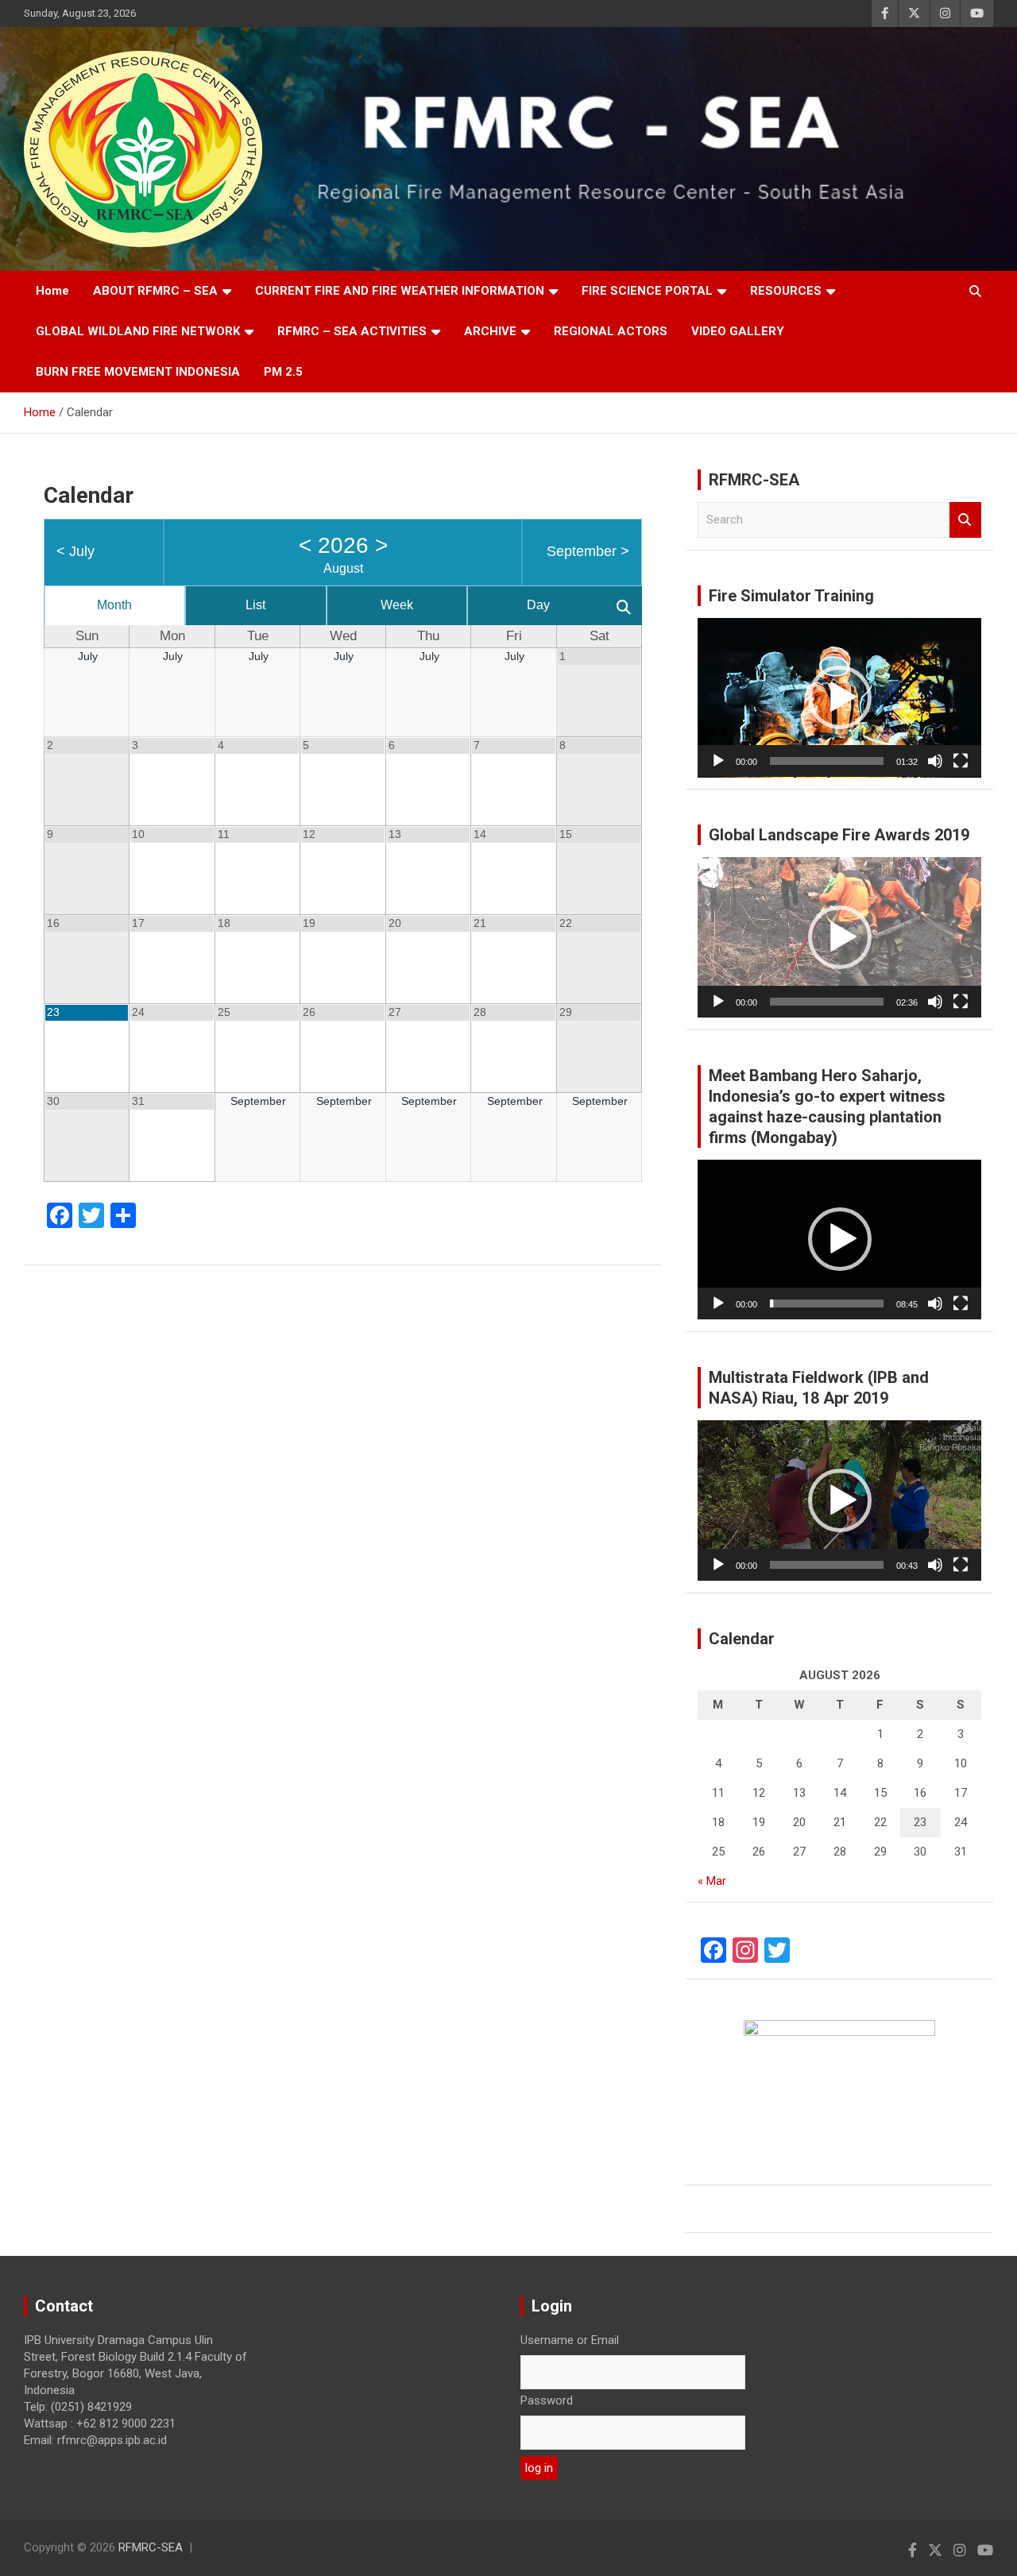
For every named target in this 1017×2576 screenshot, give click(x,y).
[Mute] (935, 761)
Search (965, 520)
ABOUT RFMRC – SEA (155, 291)
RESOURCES (786, 291)
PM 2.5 (283, 372)
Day (538, 605)
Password (547, 2400)
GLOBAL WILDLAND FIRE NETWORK (138, 331)
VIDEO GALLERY (738, 331)
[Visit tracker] (839, 2084)
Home (52, 291)
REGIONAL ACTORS (611, 331)
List (255, 605)
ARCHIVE (490, 331)
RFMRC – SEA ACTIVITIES (352, 331)
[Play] (718, 761)
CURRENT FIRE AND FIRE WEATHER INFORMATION (400, 291)
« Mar (712, 1881)
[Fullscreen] (961, 761)
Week (397, 605)
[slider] (827, 761)
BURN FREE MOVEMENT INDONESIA (138, 372)
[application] (839, 698)
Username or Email (570, 2340)
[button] (840, 697)
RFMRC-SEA (151, 2547)
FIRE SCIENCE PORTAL (647, 291)
